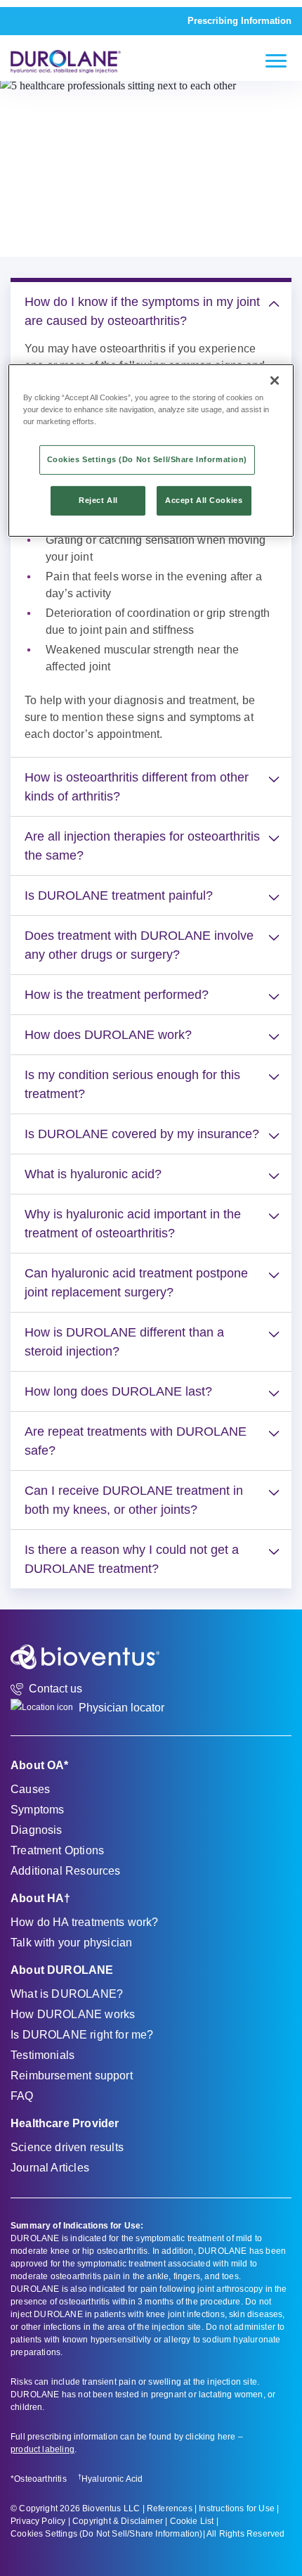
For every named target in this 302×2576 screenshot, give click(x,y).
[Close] (275, 381)
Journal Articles (50, 2168)
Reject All (98, 500)
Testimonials (42, 2055)
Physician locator (122, 1708)
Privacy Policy (38, 2521)
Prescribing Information (239, 21)
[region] (151, 451)
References (170, 2508)
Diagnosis (37, 1830)
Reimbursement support (72, 2076)
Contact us (55, 1689)
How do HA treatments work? (85, 1922)
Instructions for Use (237, 2508)
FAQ (22, 2096)
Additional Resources (66, 1871)
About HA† (41, 1898)
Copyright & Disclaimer (118, 2521)
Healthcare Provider (65, 2123)
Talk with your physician (71, 1943)
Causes (30, 1789)
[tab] (151, 312)
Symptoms (37, 1810)
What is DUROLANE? (67, 1994)
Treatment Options (57, 1850)
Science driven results (67, 2147)
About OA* (40, 1765)
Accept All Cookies (204, 500)
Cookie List (192, 2521)
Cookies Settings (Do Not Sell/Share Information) (107, 2534)
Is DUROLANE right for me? (82, 2035)
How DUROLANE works (73, 2014)
